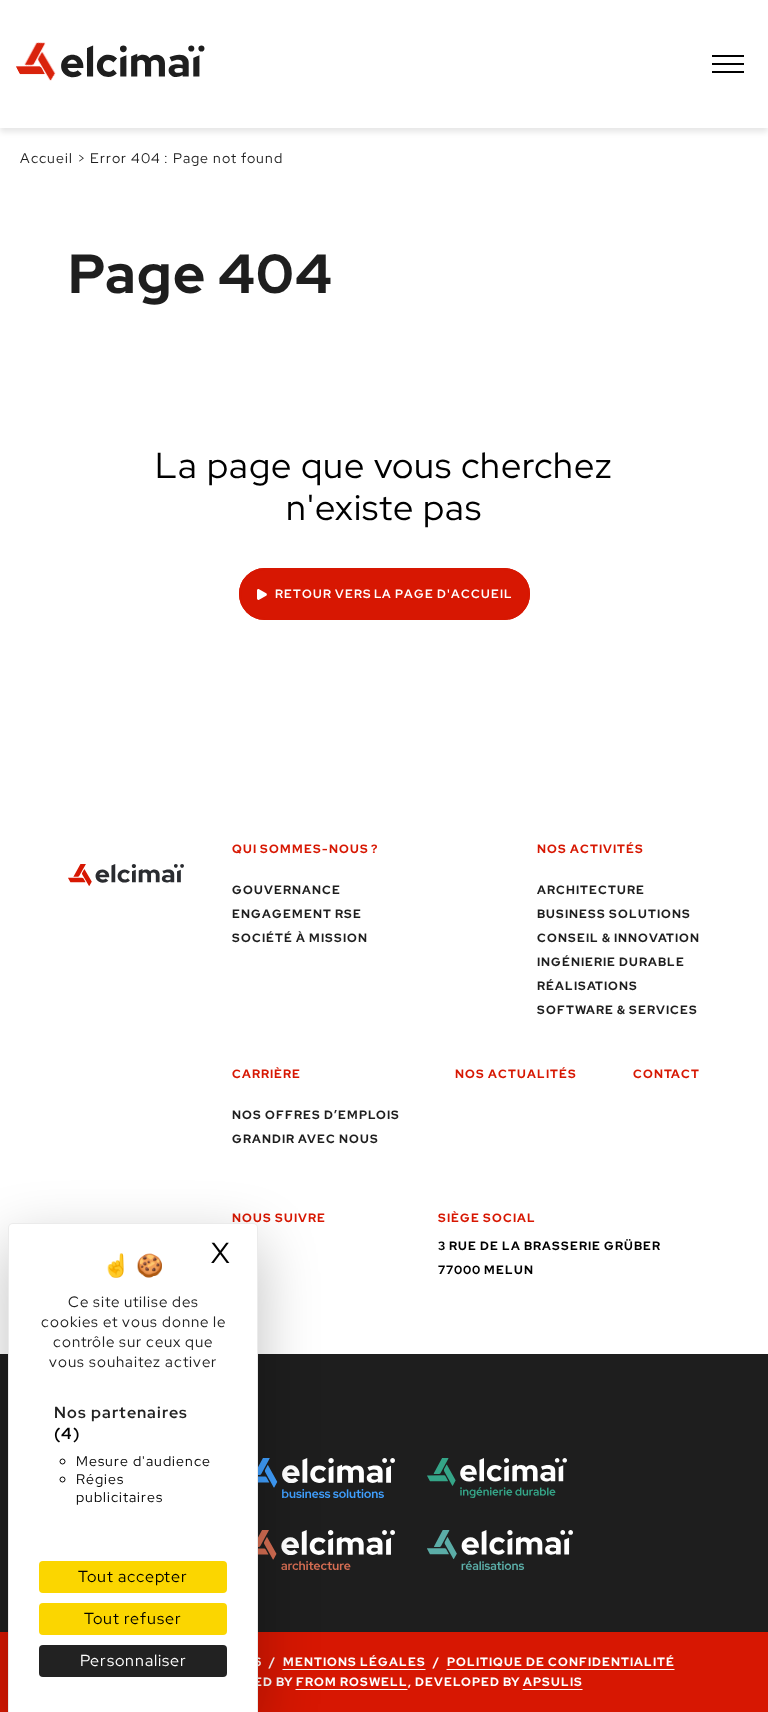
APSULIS (553, 1682)
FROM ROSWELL (352, 1682)
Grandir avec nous (305, 1139)
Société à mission (300, 938)
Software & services (617, 1010)
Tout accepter (133, 1576)
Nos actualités (516, 1074)
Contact (666, 1074)
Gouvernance (286, 890)
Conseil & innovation (618, 938)
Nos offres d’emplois (316, 1115)
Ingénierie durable (611, 962)
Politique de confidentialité (561, 1662)
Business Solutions (614, 914)
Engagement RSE (297, 914)
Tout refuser (133, 1618)
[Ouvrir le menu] (728, 64)
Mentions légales (354, 1662)
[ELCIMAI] (120, 64)
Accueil (46, 158)
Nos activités (590, 849)
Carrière (266, 1074)
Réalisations (587, 986)
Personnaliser (133, 1660)
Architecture (591, 890)
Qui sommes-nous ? (305, 849)
